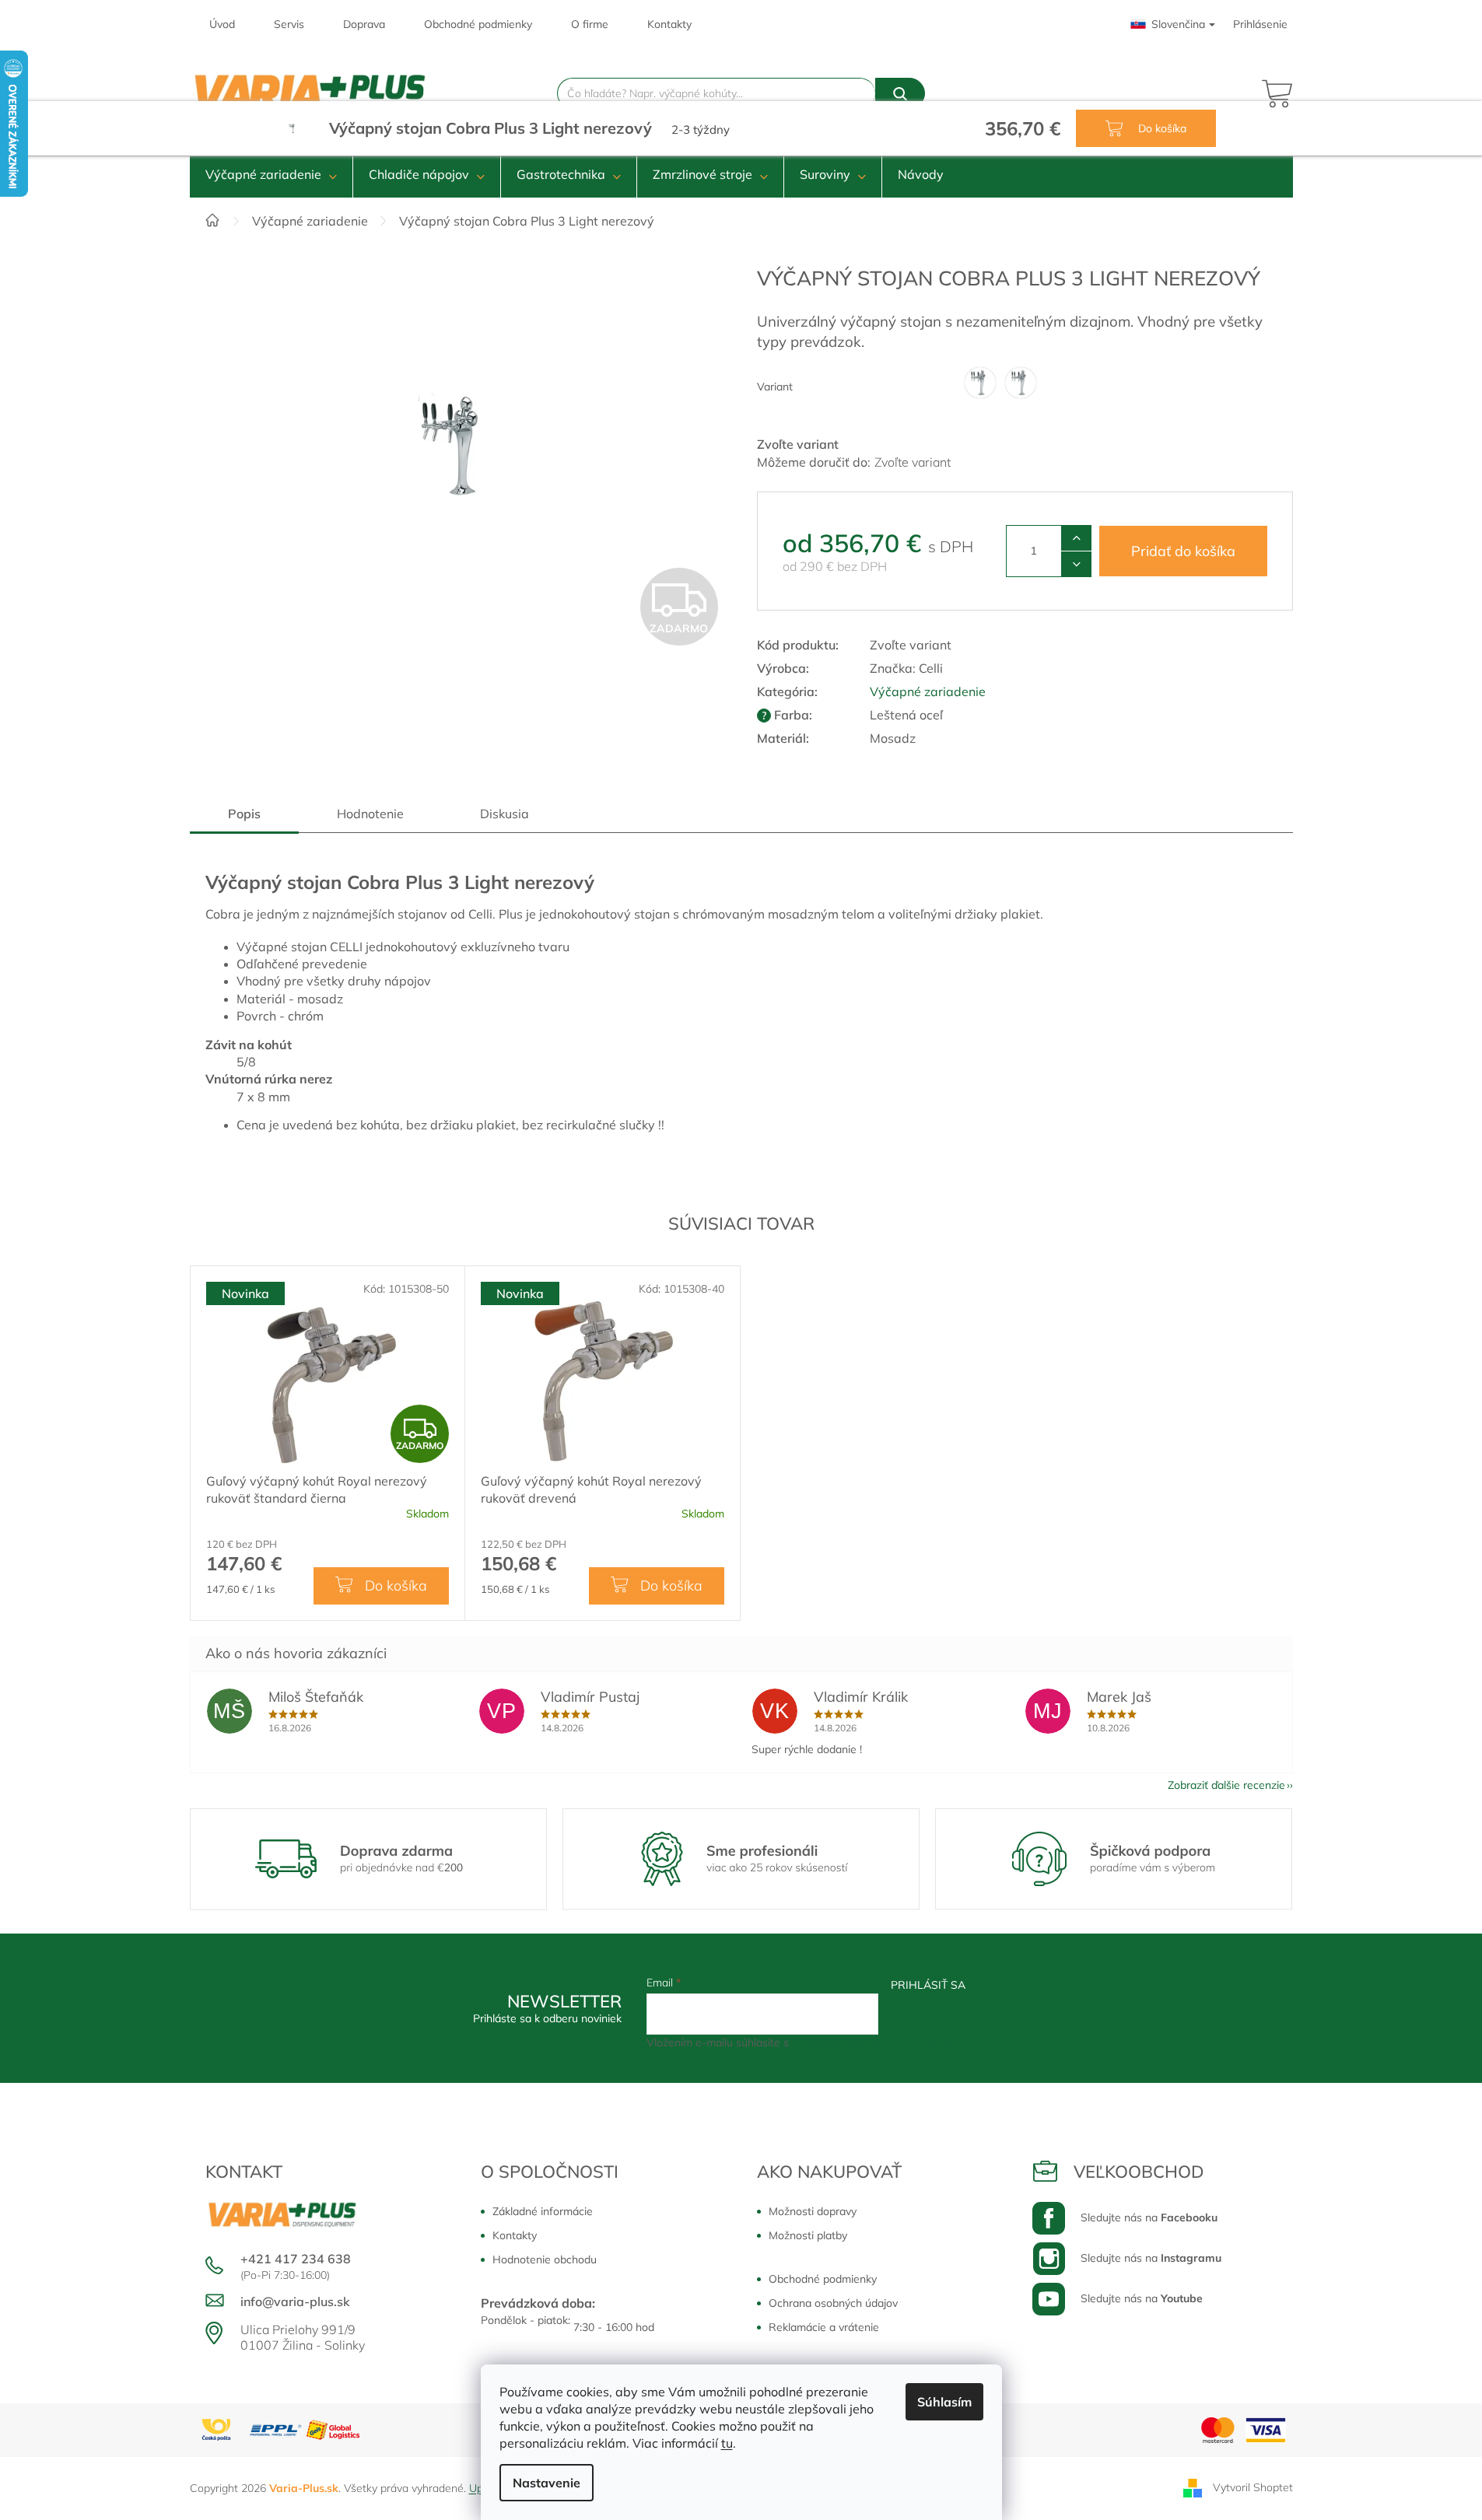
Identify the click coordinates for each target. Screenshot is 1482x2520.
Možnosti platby (808, 2235)
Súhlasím (944, 2402)
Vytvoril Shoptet (1253, 2487)
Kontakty (669, 24)
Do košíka (1161, 128)
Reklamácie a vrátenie (824, 2327)
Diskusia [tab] (505, 814)
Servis (289, 24)
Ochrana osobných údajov (833, 2303)
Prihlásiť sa (928, 1985)
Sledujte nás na (1149, 2217)
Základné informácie (543, 2211)
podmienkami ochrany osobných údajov (890, 2042)
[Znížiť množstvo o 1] (1076, 564)
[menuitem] (271, 174)
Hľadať (900, 93)
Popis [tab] (244, 814)
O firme (590, 24)
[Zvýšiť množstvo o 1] (1076, 538)
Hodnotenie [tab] (370, 814)
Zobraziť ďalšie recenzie (1226, 1785)
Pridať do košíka (1183, 551)
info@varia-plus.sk (295, 2301)
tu (727, 2443)
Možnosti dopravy (813, 2211)
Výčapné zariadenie (928, 691)
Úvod (222, 24)
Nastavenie (547, 2483)
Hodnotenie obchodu (545, 2259)
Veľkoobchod (1139, 2172)
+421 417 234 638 (296, 2259)
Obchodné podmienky (478, 24)
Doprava (364, 24)
